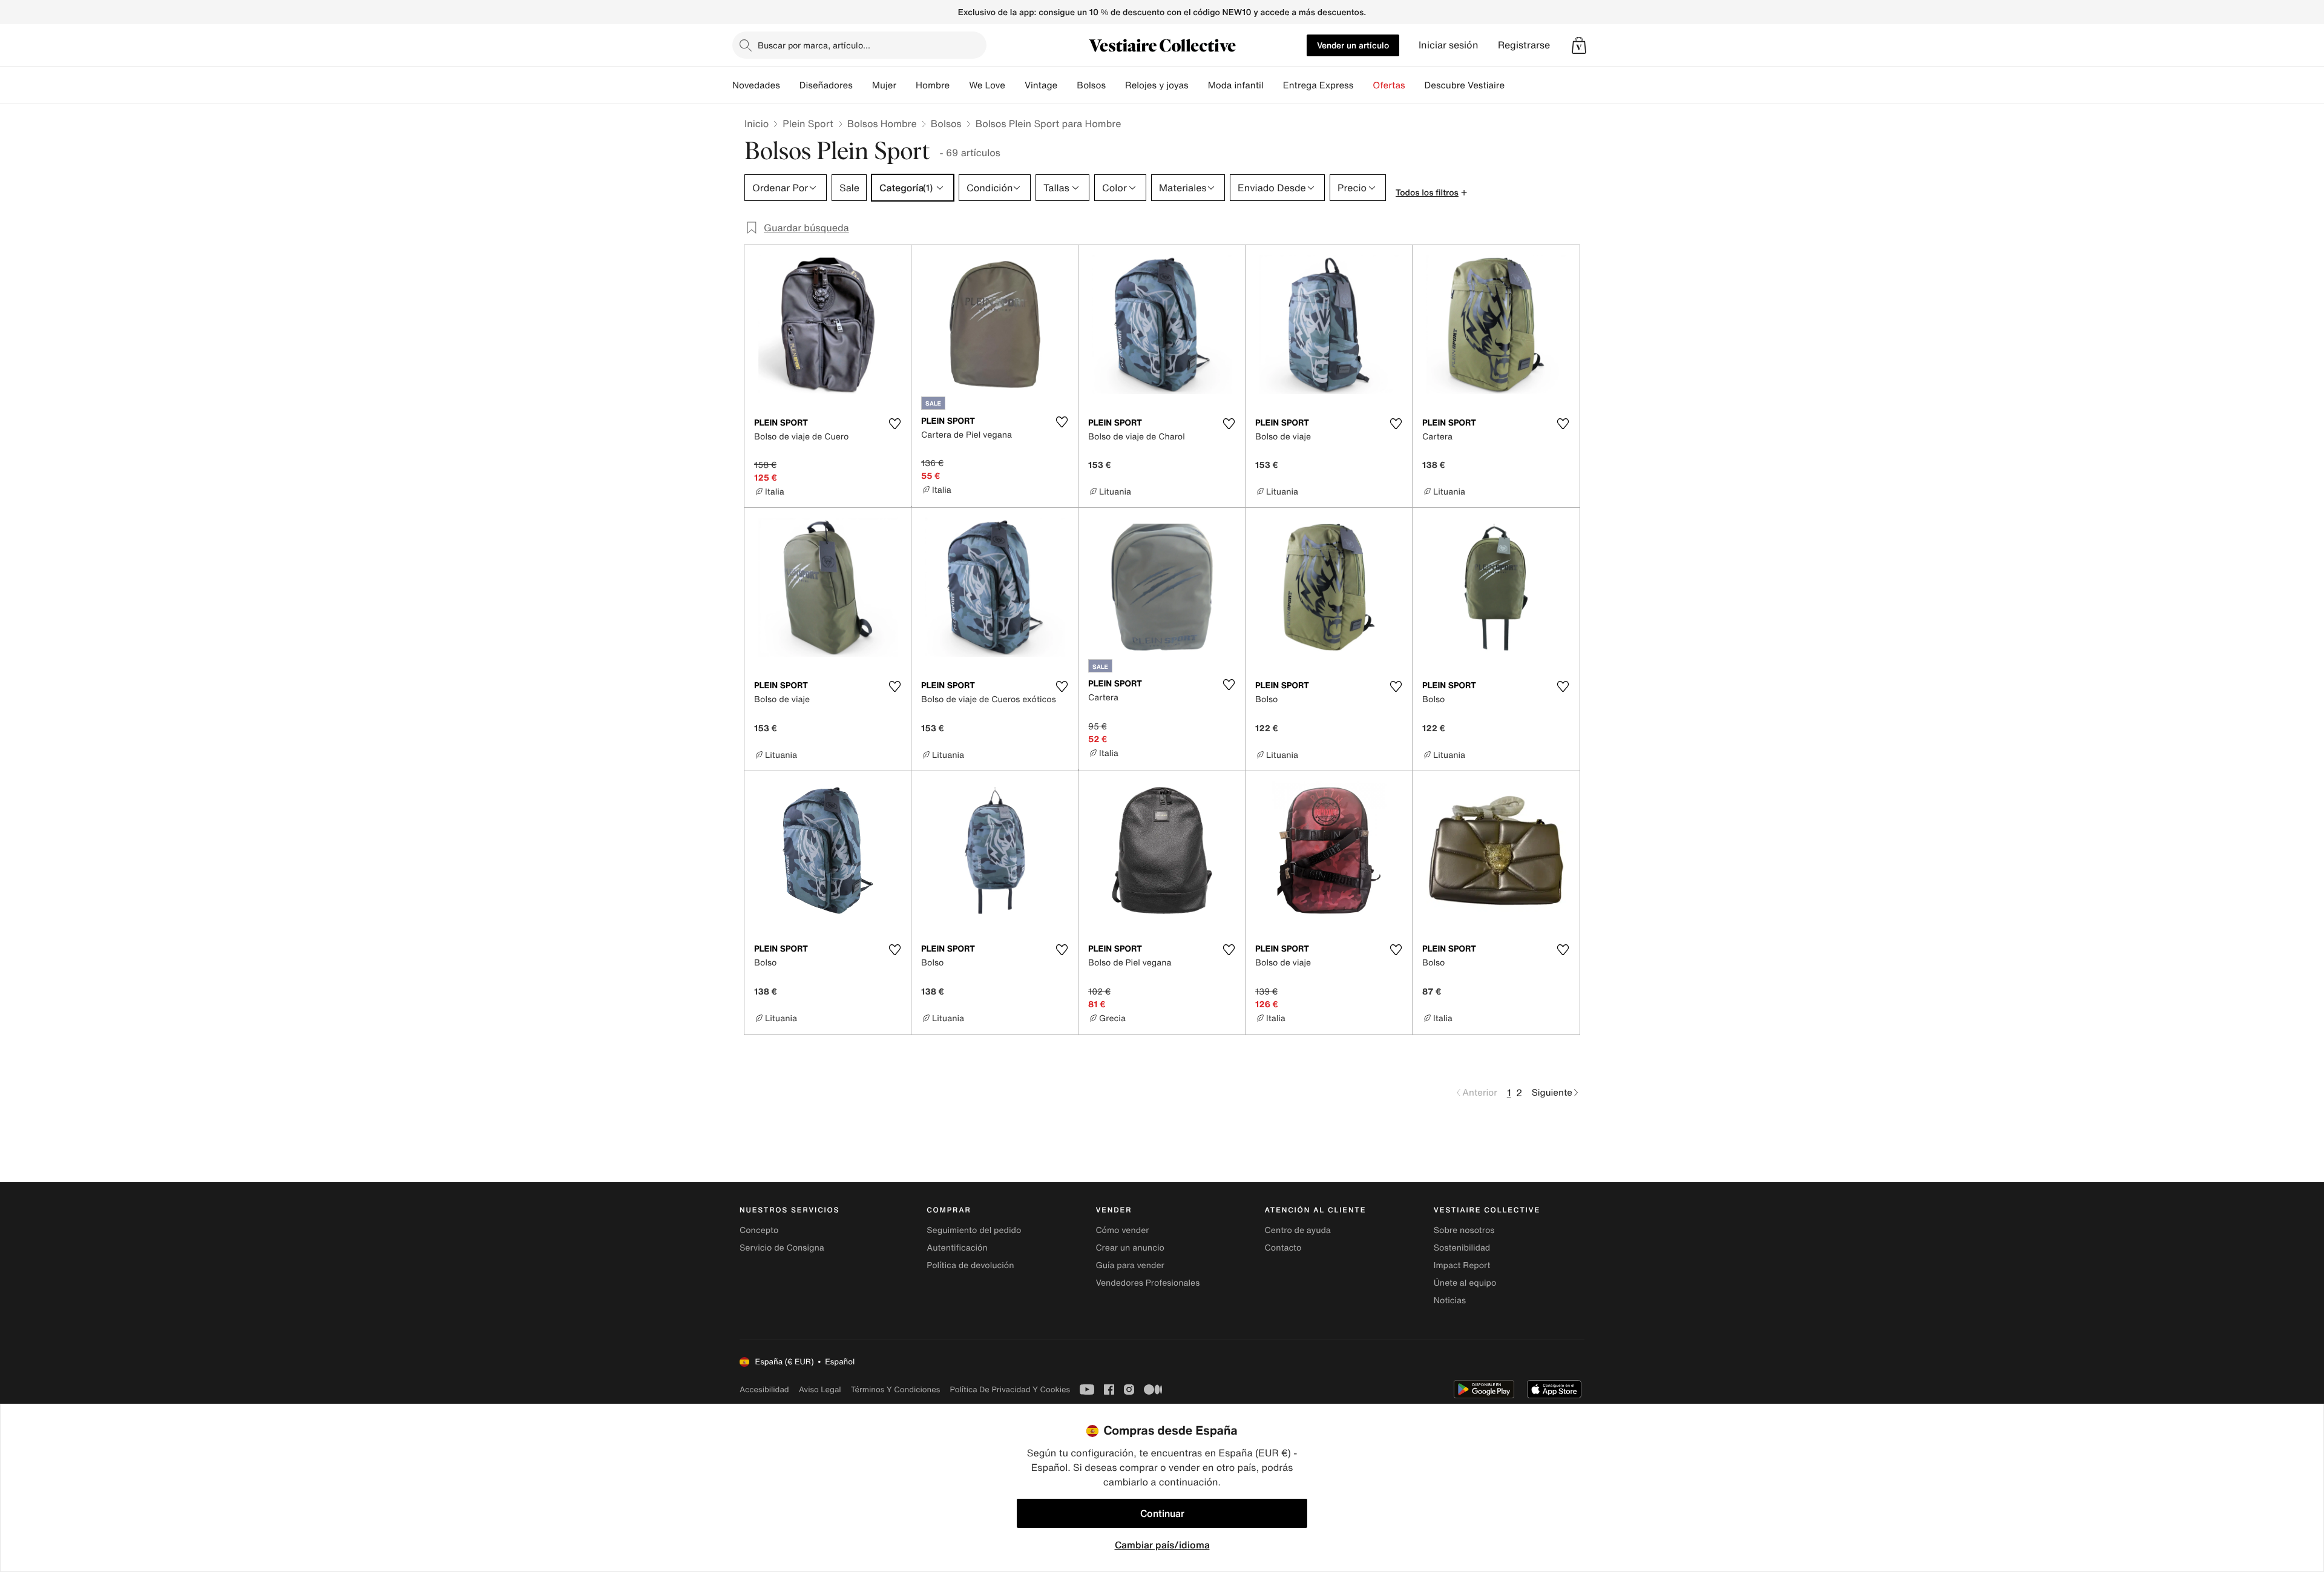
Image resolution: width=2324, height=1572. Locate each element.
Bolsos (946, 123)
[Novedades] (790, 85)
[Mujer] (906, 85)
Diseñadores (826, 85)
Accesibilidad (764, 1389)
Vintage (1041, 85)
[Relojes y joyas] (1198, 85)
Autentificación (957, 1248)
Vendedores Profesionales (1147, 1283)
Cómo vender (1122, 1230)
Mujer (884, 85)
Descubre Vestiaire (1465, 85)
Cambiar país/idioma (1162, 1545)
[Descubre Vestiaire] (1514, 85)
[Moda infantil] (1273, 85)
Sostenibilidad (1462, 1248)
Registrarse (1524, 45)
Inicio (757, 123)
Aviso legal (820, 1389)
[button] (1579, 45)
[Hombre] (959, 85)
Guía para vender (1130, 1265)
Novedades (756, 85)
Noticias (1450, 1301)
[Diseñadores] (862, 85)
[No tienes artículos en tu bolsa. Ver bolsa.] (1579, 45)
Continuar (1162, 1513)
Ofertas (1389, 85)
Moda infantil (1236, 85)
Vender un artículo (1353, 45)
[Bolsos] (1115, 85)
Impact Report (1462, 1265)
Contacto (1283, 1248)
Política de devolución (970, 1265)
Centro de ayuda (1298, 1230)
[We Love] (1015, 85)
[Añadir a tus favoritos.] (894, 424)
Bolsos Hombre (882, 123)
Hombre (933, 85)
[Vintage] (1067, 85)
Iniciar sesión (1449, 45)
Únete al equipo (1465, 1283)
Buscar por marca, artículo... (814, 45)
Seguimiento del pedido (974, 1230)
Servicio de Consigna (782, 1248)
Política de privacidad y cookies (1010, 1389)
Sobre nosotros (1464, 1230)
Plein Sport (808, 123)
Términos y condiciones (896, 1389)
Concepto (759, 1230)
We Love (987, 85)
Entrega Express (1318, 85)
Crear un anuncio (1130, 1248)
